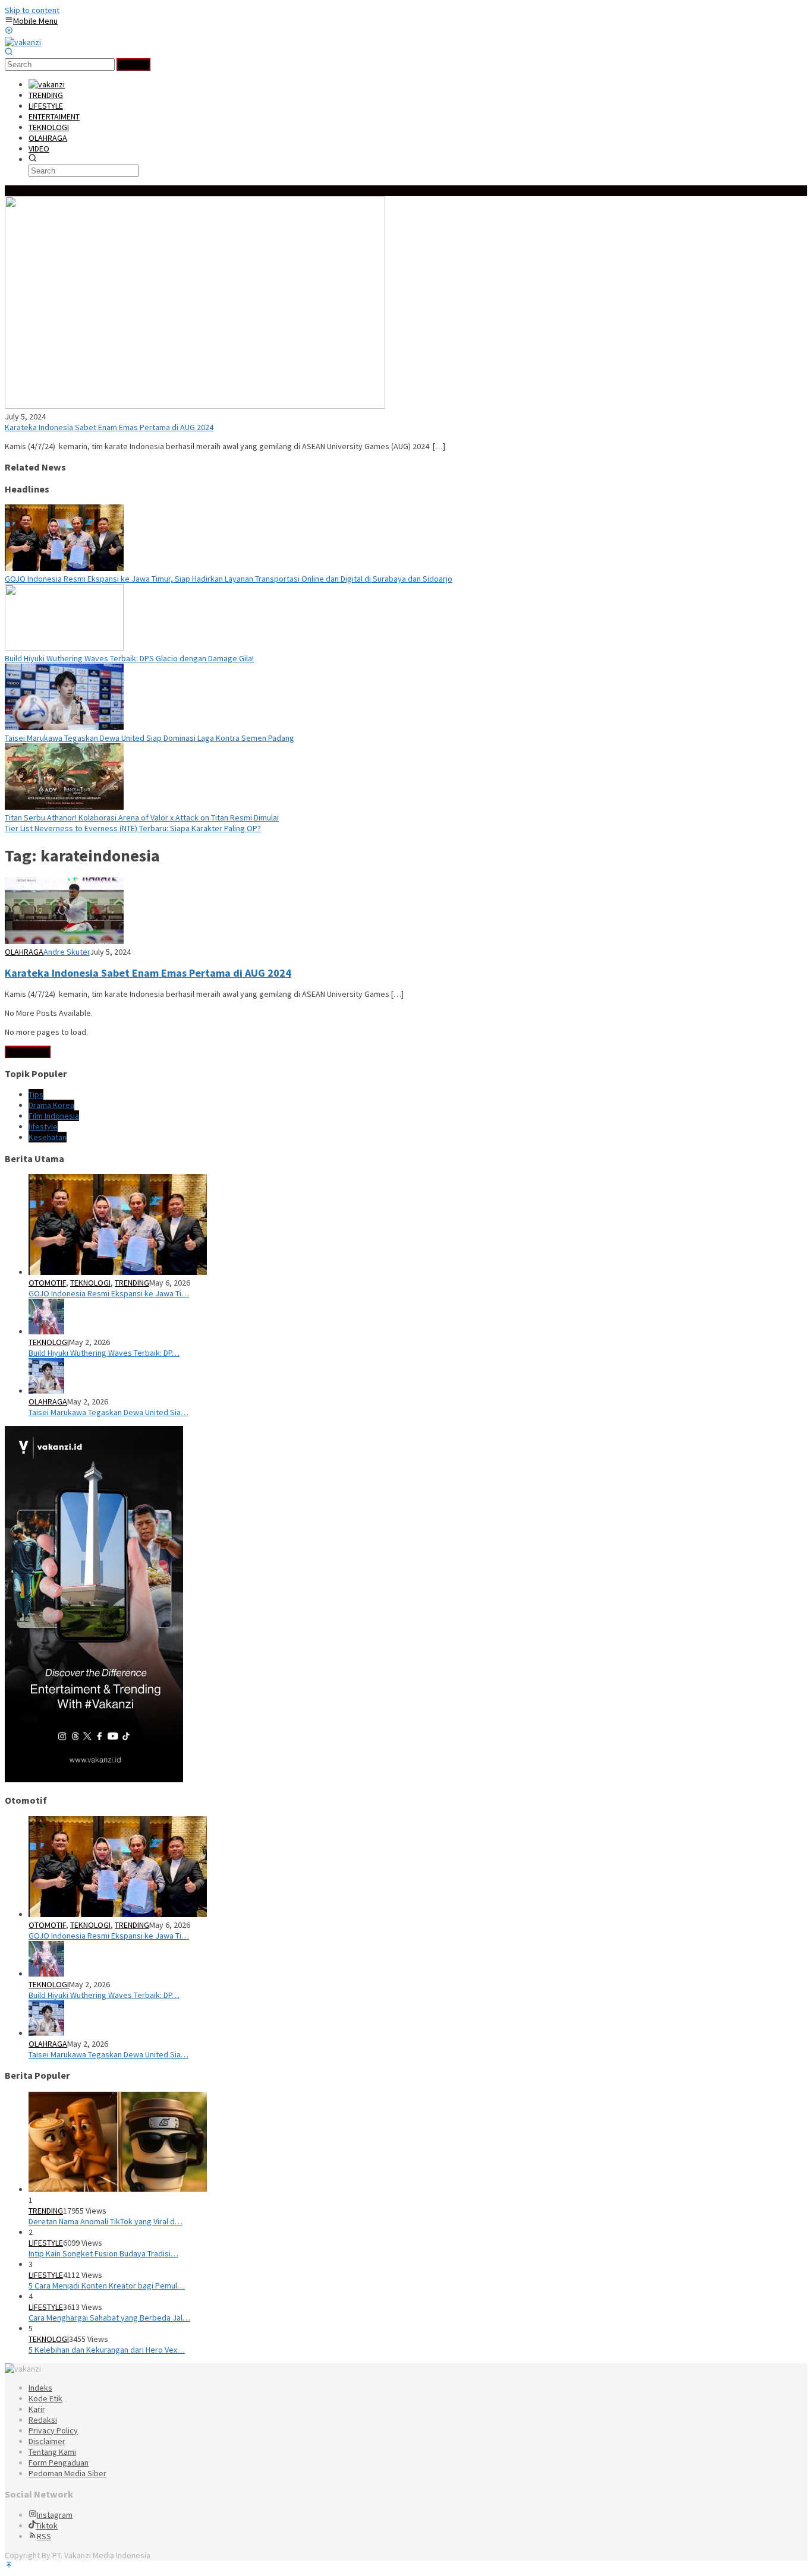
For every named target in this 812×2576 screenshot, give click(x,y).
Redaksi (43, 2420)
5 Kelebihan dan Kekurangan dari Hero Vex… (107, 2350)
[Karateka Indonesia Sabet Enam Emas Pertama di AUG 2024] (195, 406)
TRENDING (132, 1283)
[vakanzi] (23, 42)
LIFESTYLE (46, 2243)
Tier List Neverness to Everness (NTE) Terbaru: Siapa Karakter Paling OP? (133, 828)
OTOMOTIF (47, 1283)
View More (28, 1052)
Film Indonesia (54, 1116)
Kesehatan (48, 1137)
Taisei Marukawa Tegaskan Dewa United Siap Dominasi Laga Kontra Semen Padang (150, 738)
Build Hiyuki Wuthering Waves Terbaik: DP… (104, 1353)
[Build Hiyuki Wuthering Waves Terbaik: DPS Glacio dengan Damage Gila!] (64, 648)
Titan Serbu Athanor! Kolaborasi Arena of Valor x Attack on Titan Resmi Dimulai (142, 817)
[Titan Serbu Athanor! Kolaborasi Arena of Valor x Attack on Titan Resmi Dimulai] (64, 807)
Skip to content (32, 10)
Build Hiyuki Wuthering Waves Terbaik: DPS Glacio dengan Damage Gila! (129, 658)
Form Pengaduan (59, 2463)
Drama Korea (51, 1105)
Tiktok (47, 2526)
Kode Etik (45, 2398)
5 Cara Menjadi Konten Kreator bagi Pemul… (107, 2285)
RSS (44, 2536)
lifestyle (43, 1126)
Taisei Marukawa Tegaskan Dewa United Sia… (108, 1412)
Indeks (40, 2388)
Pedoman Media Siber (67, 2473)
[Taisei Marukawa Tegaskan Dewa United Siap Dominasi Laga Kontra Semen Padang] (64, 727)
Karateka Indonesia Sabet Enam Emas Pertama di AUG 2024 (109, 427)
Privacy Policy (53, 2430)
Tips (36, 1094)
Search (133, 64)
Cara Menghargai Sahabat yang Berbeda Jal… (109, 2318)
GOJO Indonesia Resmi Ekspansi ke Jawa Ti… (109, 1293)
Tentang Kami (52, 2452)
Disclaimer (47, 2441)
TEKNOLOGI (90, 1283)
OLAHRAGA (24, 952)
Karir (37, 2409)
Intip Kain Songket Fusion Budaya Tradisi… (103, 2253)
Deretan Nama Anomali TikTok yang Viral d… (106, 2221)
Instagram (55, 2515)
